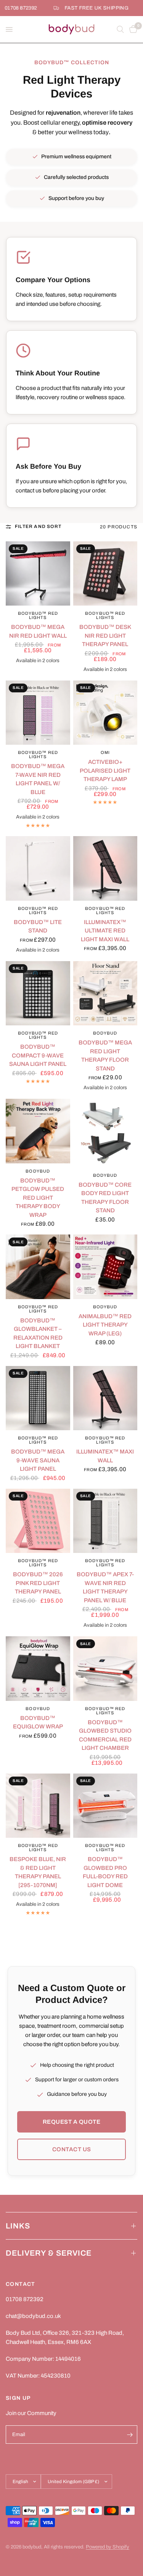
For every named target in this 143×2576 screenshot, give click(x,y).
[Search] (120, 29)
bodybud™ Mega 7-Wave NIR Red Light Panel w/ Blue (38, 779)
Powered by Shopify (108, 2547)
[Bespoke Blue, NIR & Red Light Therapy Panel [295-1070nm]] (38, 1806)
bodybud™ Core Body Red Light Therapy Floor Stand (105, 1198)
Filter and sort (38, 526)
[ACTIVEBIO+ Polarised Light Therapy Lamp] (105, 713)
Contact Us (72, 2149)
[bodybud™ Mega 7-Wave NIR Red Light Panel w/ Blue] (38, 713)
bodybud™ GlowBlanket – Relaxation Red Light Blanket (38, 1333)
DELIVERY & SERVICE (49, 2253)
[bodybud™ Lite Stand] (38, 868)
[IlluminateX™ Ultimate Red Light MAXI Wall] (105, 868)
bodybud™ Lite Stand (38, 927)
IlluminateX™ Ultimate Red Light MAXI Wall (105, 931)
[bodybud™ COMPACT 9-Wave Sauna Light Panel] (38, 993)
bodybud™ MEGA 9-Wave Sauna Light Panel (38, 1460)
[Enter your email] (130, 2435)
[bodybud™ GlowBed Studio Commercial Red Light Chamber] (105, 1669)
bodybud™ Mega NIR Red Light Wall (38, 631)
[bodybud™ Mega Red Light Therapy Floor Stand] (105, 993)
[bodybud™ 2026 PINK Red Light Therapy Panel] (38, 1521)
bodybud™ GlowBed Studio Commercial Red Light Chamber (105, 1735)
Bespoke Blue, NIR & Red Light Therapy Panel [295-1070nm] (38, 1872)
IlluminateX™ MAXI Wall (105, 1456)
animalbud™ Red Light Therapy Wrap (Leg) (105, 1325)
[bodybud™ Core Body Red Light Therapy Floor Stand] (105, 1133)
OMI (105, 752)
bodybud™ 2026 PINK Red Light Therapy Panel (38, 1583)
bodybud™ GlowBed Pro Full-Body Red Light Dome (105, 1872)
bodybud (105, 1033)
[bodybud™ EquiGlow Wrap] (38, 1669)
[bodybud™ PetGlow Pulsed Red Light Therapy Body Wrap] (38, 1131)
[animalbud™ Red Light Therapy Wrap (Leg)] (105, 1267)
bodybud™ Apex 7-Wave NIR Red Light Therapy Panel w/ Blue (105, 1587)
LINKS (18, 2226)
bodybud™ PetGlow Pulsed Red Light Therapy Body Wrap (38, 1198)
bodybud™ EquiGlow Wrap (38, 1722)
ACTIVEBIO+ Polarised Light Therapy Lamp (105, 771)
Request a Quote (72, 2122)
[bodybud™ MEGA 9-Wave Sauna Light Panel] (38, 1398)
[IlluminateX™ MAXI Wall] (105, 1398)
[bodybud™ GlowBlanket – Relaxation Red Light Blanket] (38, 1267)
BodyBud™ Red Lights (38, 615)
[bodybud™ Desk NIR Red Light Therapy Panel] (105, 574)
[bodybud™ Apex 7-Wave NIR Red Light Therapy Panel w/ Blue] (105, 1521)
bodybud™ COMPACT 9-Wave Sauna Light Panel (38, 1055)
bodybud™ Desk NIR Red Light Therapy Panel (105, 636)
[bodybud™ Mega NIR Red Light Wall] (38, 574)
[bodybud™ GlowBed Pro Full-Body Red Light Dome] (105, 1806)
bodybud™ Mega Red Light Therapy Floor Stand (105, 1056)
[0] (132, 29)
